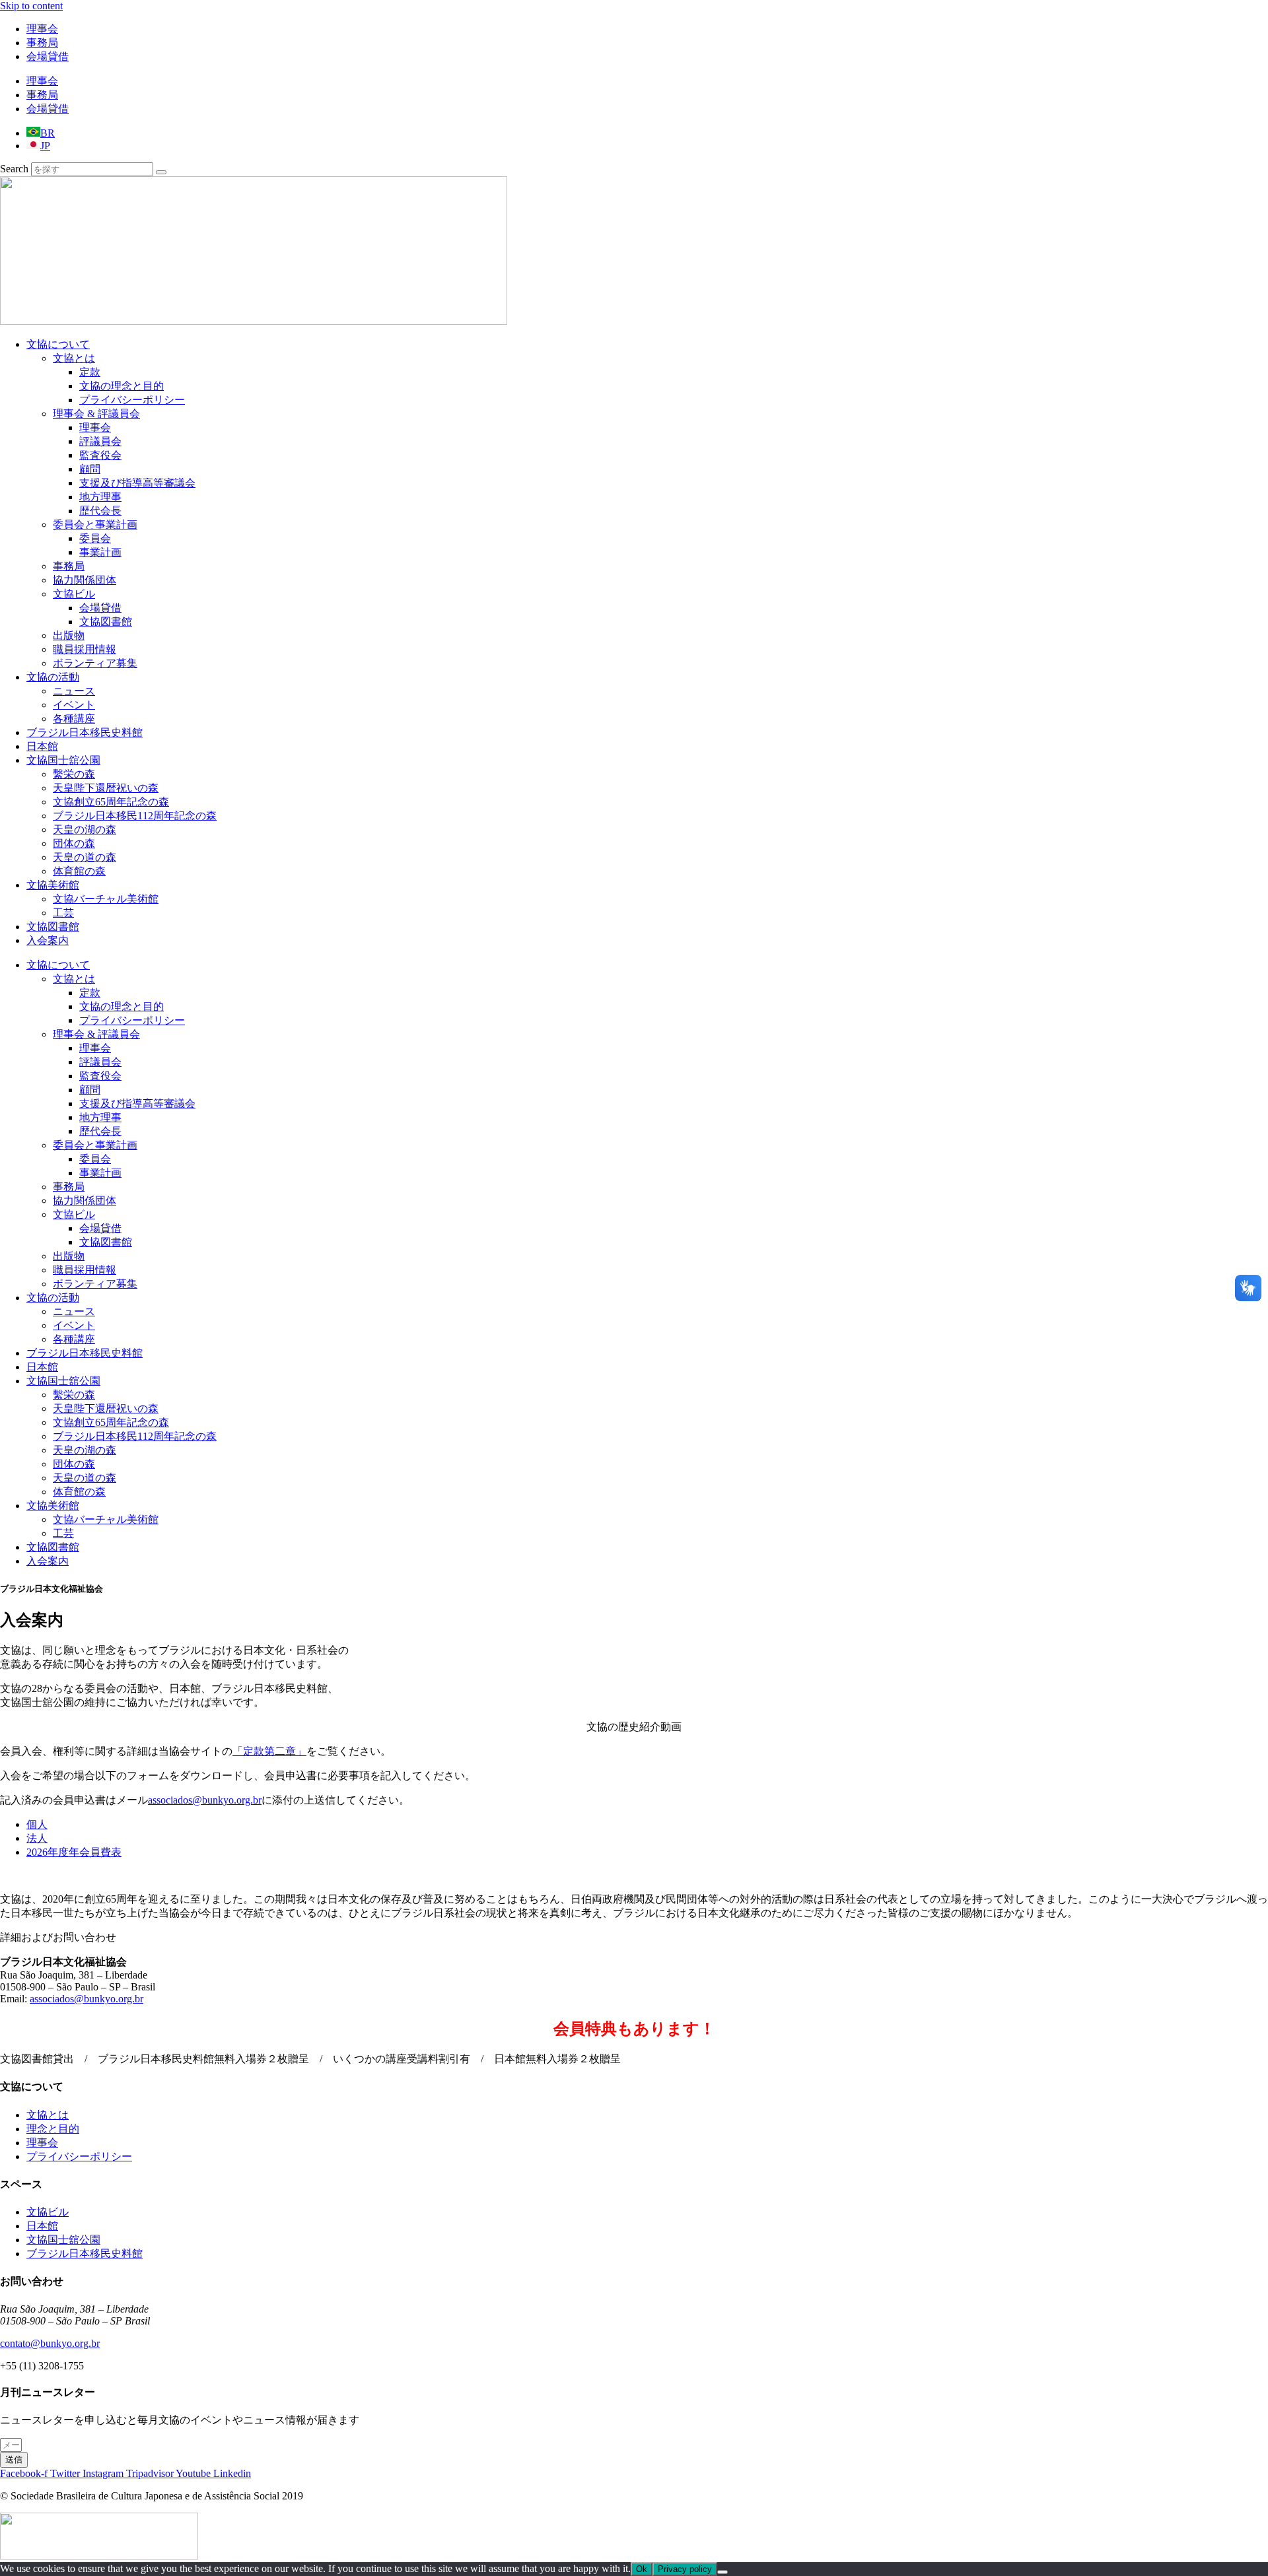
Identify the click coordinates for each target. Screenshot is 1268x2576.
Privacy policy (685, 2569)
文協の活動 (53, 677)
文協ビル (74, 594)
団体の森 (74, 843)
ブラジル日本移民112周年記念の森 (135, 816)
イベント (74, 705)
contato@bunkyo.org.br (50, 2343)
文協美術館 (53, 885)
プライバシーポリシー (132, 400)
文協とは (74, 358)
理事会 (42, 29)
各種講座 (74, 719)
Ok (642, 2569)
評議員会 (100, 441)
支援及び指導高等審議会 (137, 483)
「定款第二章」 (269, 1751)
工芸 (63, 913)
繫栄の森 (74, 774)
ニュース (74, 691)
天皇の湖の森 (85, 830)
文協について (58, 344)
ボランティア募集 (95, 663)
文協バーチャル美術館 (106, 899)
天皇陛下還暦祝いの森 (106, 788)
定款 (90, 372)
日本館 (42, 746)
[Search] (161, 172)
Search (14, 169)
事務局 (42, 43)
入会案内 (48, 940)
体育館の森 (79, 871)
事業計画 (100, 552)
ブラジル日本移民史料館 (85, 732)
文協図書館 (106, 622)
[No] (722, 2572)
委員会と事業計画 (95, 525)
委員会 (95, 538)
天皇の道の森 (85, 857)
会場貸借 (48, 56)
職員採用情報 (85, 649)
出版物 (69, 635)
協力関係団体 (85, 580)
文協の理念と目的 (122, 386)
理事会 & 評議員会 (96, 414)
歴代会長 (100, 511)
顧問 (90, 469)
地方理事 (100, 497)
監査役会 (100, 455)
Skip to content (31, 6)
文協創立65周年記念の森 (111, 802)
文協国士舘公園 (63, 760)
